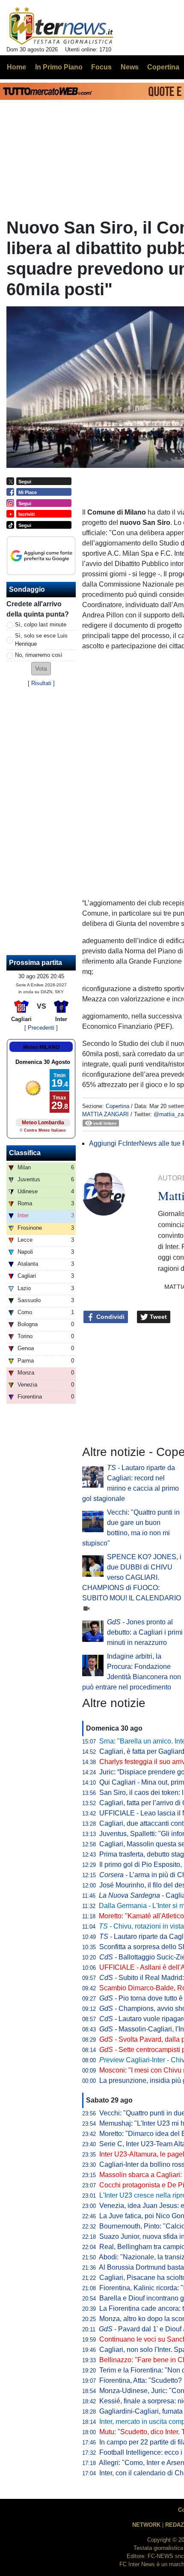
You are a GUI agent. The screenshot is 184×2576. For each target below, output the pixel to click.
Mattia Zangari (105, 1114)
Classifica (25, 1153)
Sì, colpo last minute (41, 625)
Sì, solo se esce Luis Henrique (41, 640)
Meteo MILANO (41, 1047)
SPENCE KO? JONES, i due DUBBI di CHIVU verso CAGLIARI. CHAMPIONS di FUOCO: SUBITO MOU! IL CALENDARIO (132, 1577)
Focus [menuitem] (101, 67)
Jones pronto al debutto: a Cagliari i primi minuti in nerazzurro (145, 1632)
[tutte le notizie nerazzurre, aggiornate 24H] (61, 26)
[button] (41, 669)
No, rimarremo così (39, 655)
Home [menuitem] (16, 67)
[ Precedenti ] (41, 1028)
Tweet (157, 1317)
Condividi (110, 1317)
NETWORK (146, 2525)
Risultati (41, 683)
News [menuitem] (130, 67)
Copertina (117, 1106)
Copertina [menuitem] (163, 67)
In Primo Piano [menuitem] (59, 67)
